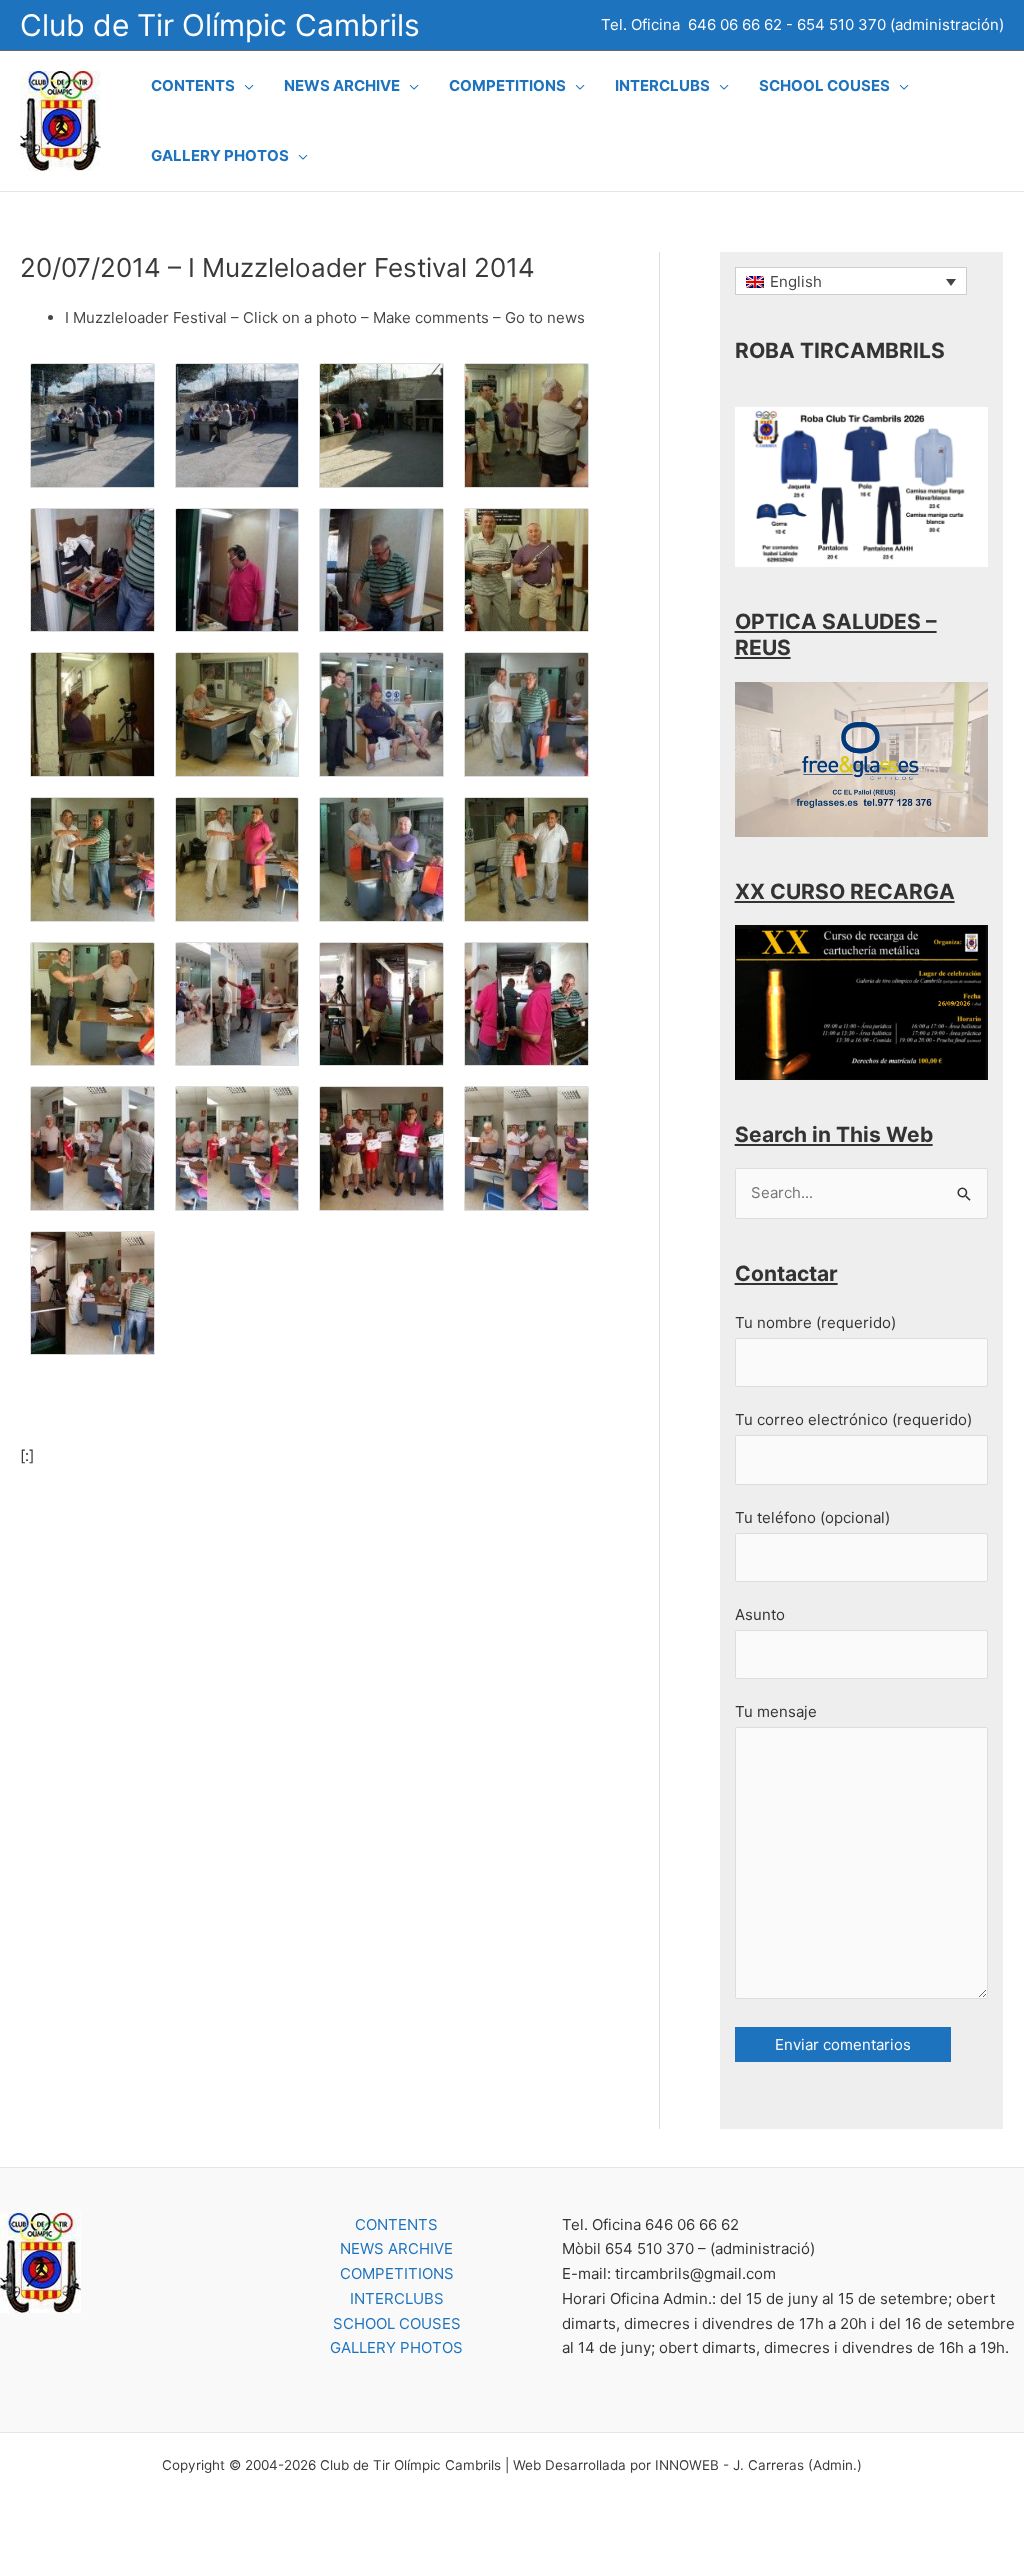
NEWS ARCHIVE (396, 2248)
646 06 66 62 (735, 24)
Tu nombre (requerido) (815, 1322)
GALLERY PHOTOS (396, 2347)
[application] (244, 86)
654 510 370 (841, 24)
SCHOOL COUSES (397, 2323)
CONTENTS (396, 2224)
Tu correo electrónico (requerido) (853, 1419)
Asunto (760, 1614)
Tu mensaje (776, 1711)
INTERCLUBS (397, 2298)
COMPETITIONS (397, 2273)
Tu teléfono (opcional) (812, 1517)
